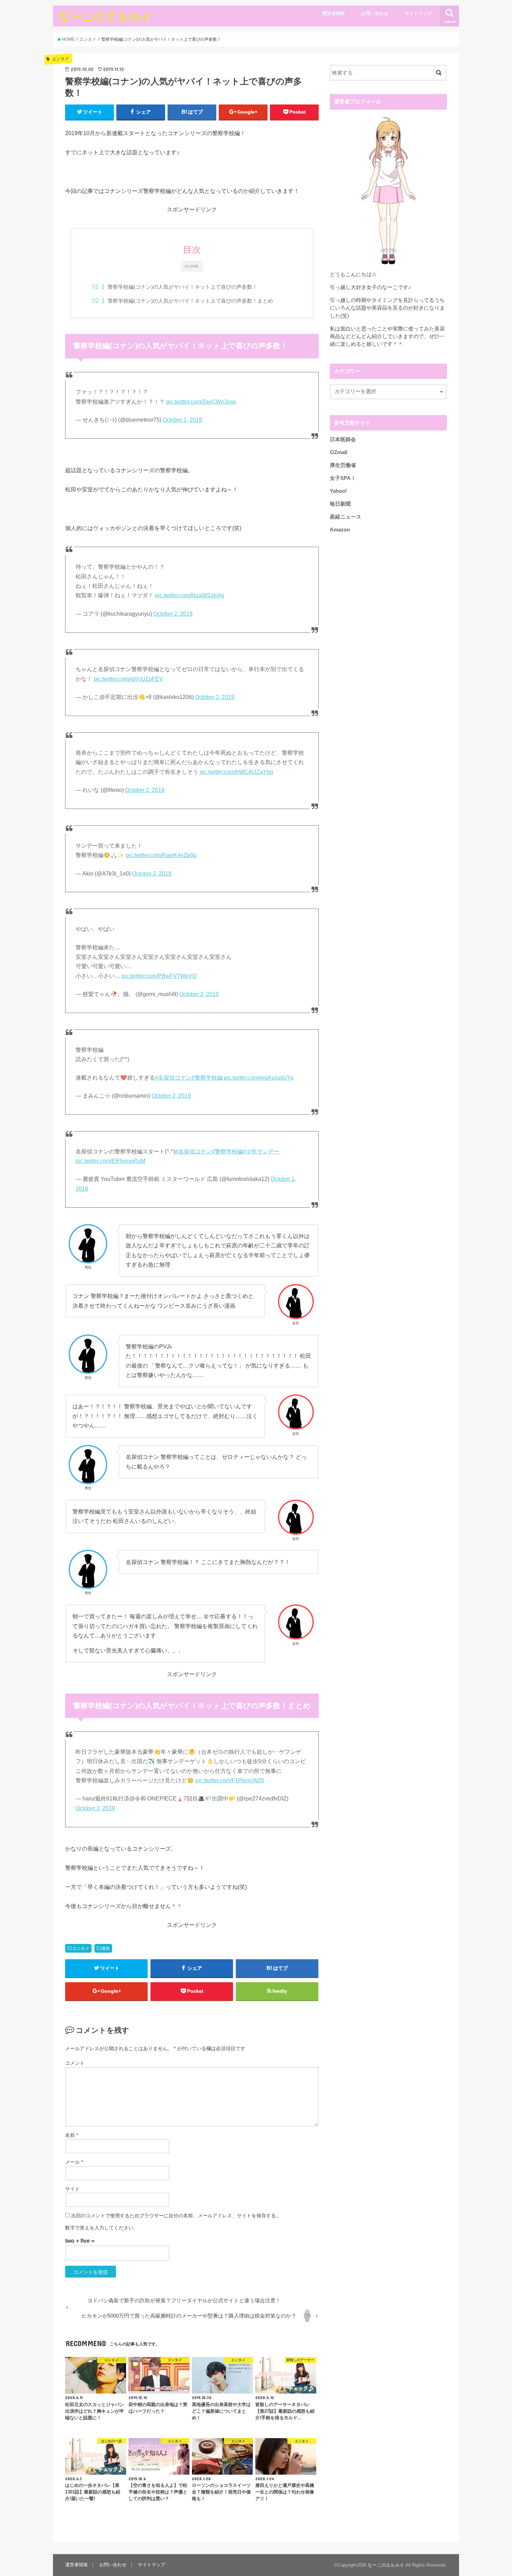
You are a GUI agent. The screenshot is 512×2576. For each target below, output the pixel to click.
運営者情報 (333, 13)
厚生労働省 (343, 465)
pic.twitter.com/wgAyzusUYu (259, 1078)
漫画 (106, 1948)
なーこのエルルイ (106, 16)
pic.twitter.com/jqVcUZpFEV (128, 679)
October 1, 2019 (182, 420)
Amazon (340, 530)
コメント (75, 2063)
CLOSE (192, 266)
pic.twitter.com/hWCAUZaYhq (236, 772)
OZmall (339, 452)
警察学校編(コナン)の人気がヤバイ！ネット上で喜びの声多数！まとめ (190, 301)
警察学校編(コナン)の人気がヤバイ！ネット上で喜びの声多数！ (183, 287)
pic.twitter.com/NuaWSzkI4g (189, 595)
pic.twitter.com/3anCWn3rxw (201, 402)
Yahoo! (338, 491)
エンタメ (81, 1948)
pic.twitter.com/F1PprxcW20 (230, 1780)
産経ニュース (346, 517)
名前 (72, 2135)
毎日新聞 (340, 504)
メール (74, 2162)
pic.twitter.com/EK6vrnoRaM (110, 1161)
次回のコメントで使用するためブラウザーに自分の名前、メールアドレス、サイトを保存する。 (176, 2216)
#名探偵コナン (173, 1078)
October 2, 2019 (173, 614)
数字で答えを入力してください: (100, 2228)
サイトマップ (418, 13)
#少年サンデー (261, 1151)
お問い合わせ (375, 13)
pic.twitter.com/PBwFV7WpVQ (159, 976)
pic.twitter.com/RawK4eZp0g (161, 855)
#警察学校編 (207, 1078)
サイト (72, 2189)
